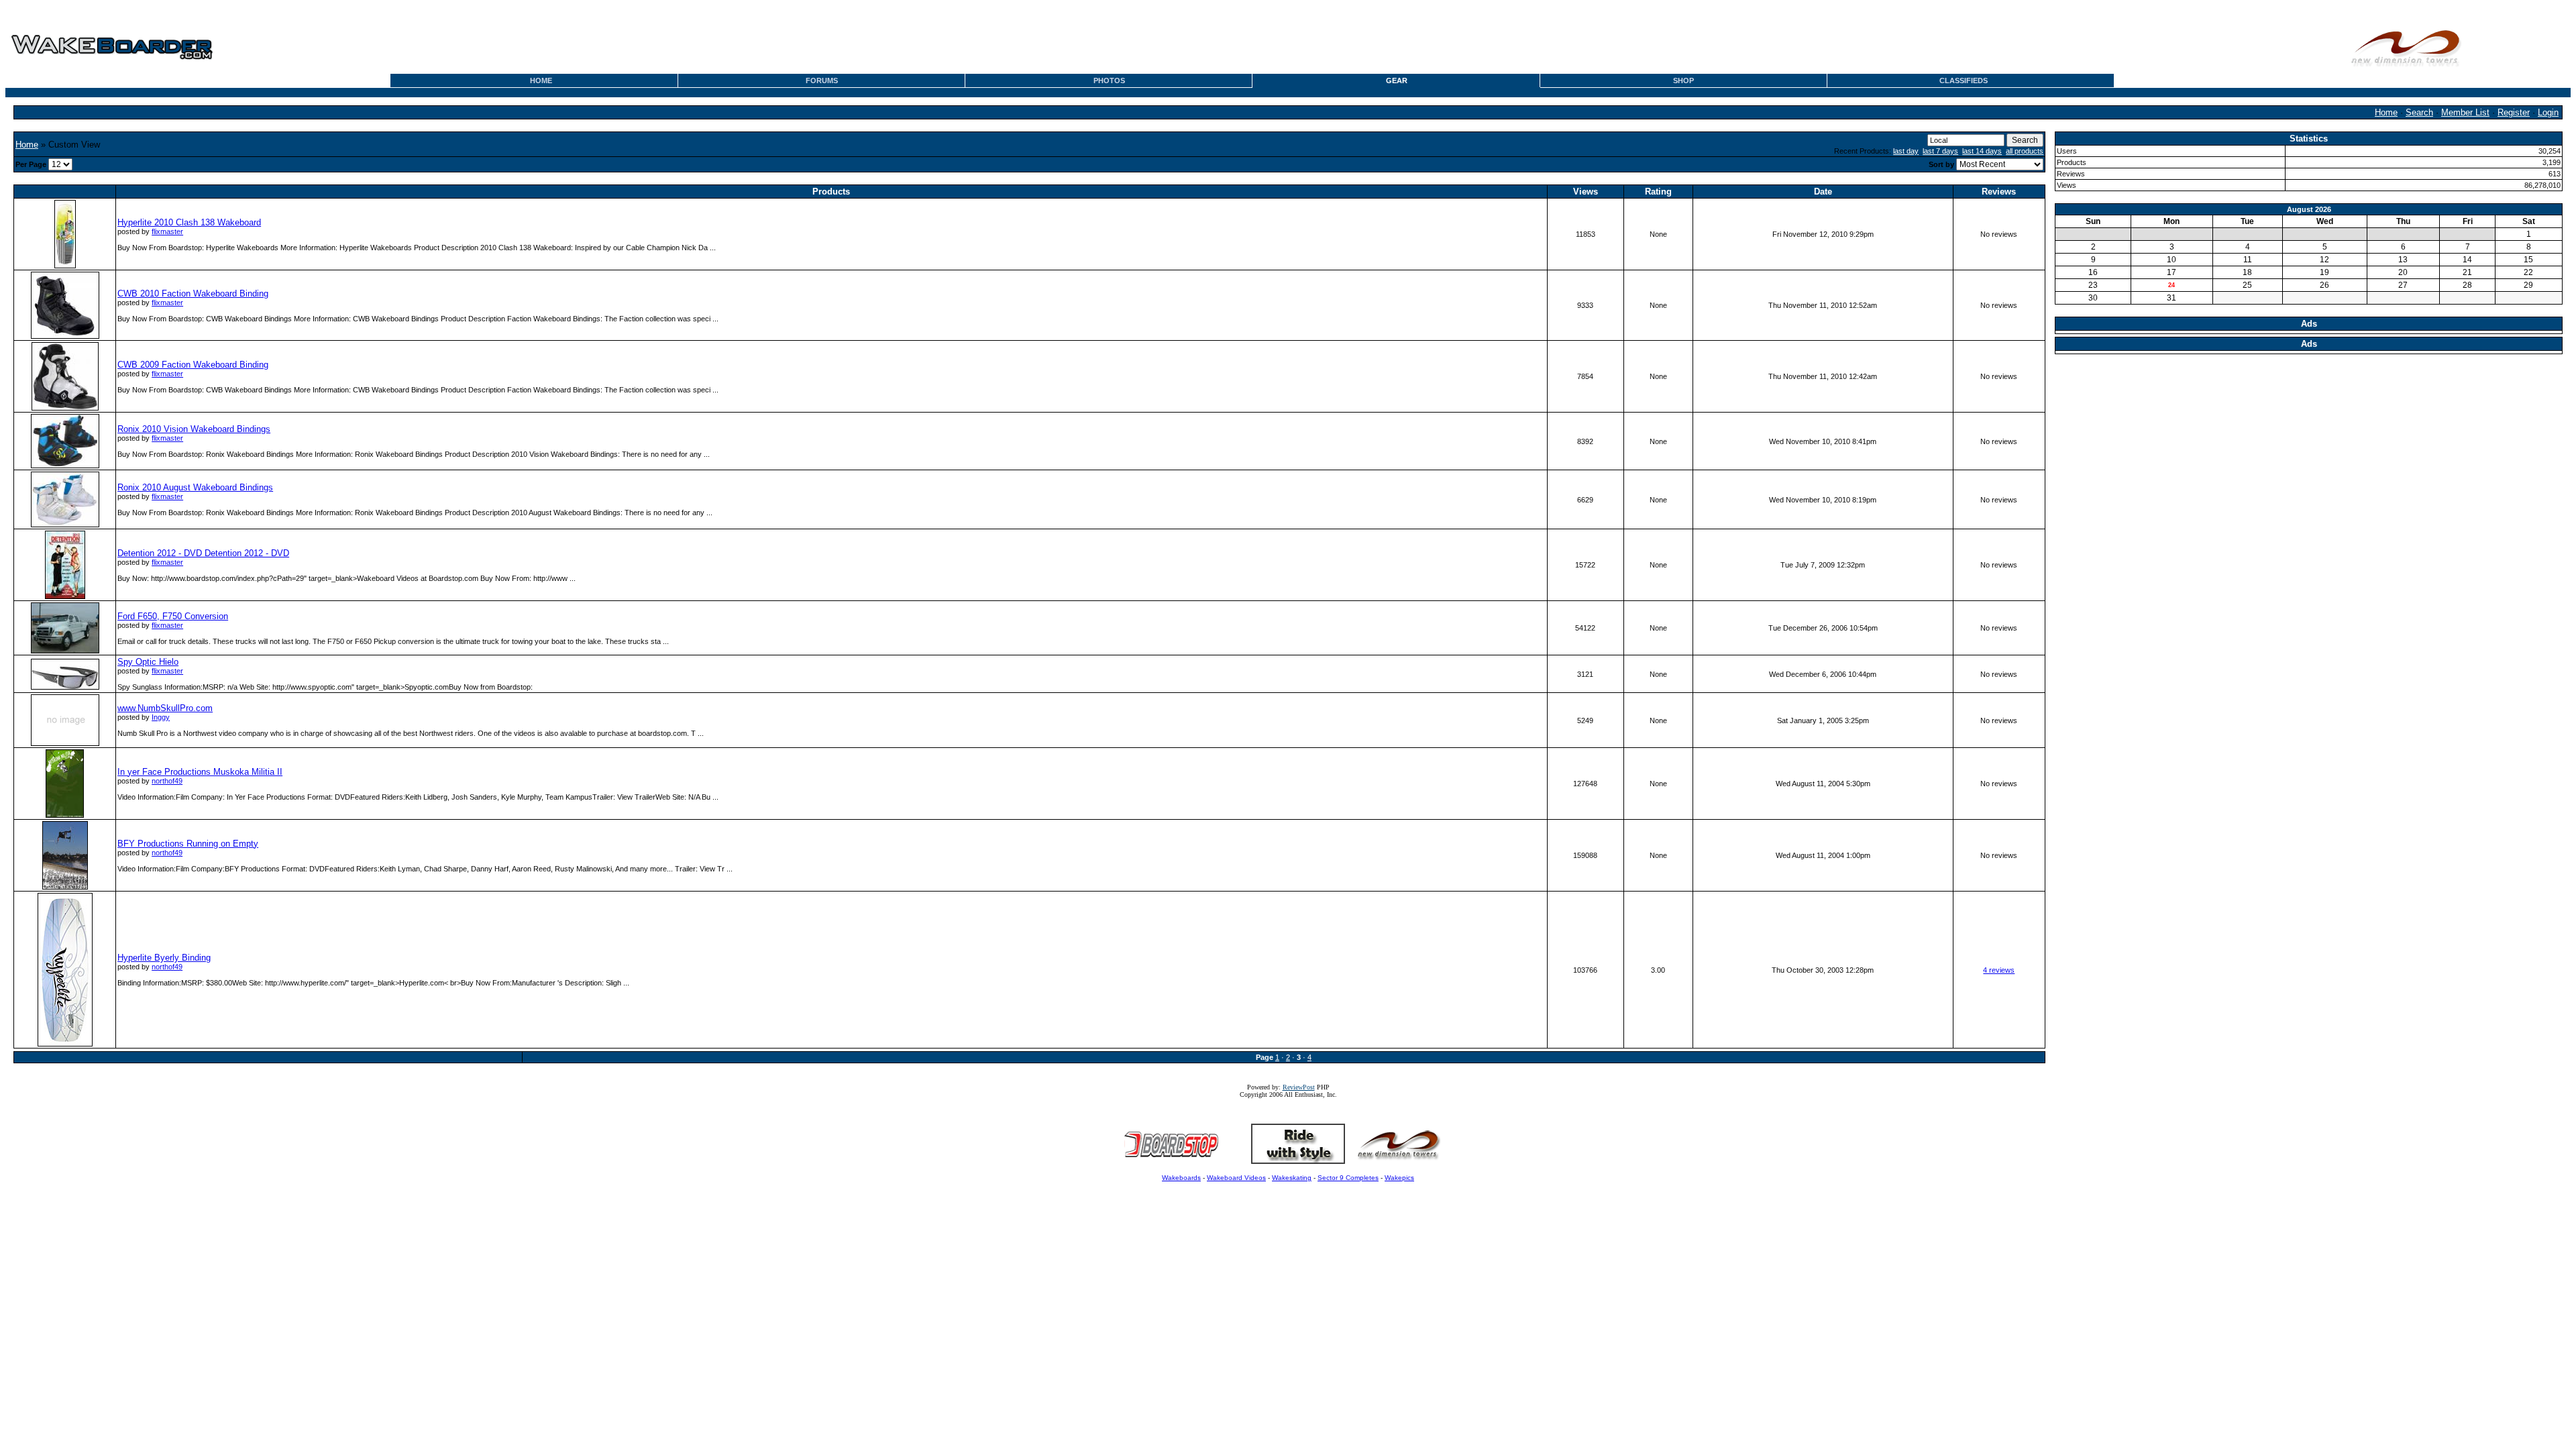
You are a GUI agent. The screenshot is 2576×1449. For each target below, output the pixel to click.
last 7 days (1940, 151)
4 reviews (1999, 970)
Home (2386, 112)
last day (1906, 151)
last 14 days (1982, 151)
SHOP (1683, 80)
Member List (2465, 112)
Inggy (161, 717)
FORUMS (822, 80)
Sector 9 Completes (1348, 1178)
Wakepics (1399, 1178)
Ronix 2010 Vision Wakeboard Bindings (194, 429)
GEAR (1397, 80)
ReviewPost (1299, 1087)
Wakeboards (1181, 1178)
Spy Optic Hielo (148, 662)
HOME (541, 80)
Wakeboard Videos (1236, 1178)
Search (2419, 112)
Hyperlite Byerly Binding (164, 958)
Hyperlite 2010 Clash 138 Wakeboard (189, 222)
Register (2514, 112)
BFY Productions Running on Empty (188, 844)
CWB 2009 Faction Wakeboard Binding (193, 365)
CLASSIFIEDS (1964, 80)
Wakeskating (1292, 1178)
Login (2548, 112)
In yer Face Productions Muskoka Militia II (200, 772)
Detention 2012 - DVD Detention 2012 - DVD (203, 553)
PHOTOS (1109, 80)
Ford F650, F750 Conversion (173, 616)
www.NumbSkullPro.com (165, 708)
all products (2025, 151)
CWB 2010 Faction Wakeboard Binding (193, 293)
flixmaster (167, 231)
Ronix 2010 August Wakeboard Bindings (195, 487)
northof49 (167, 781)
